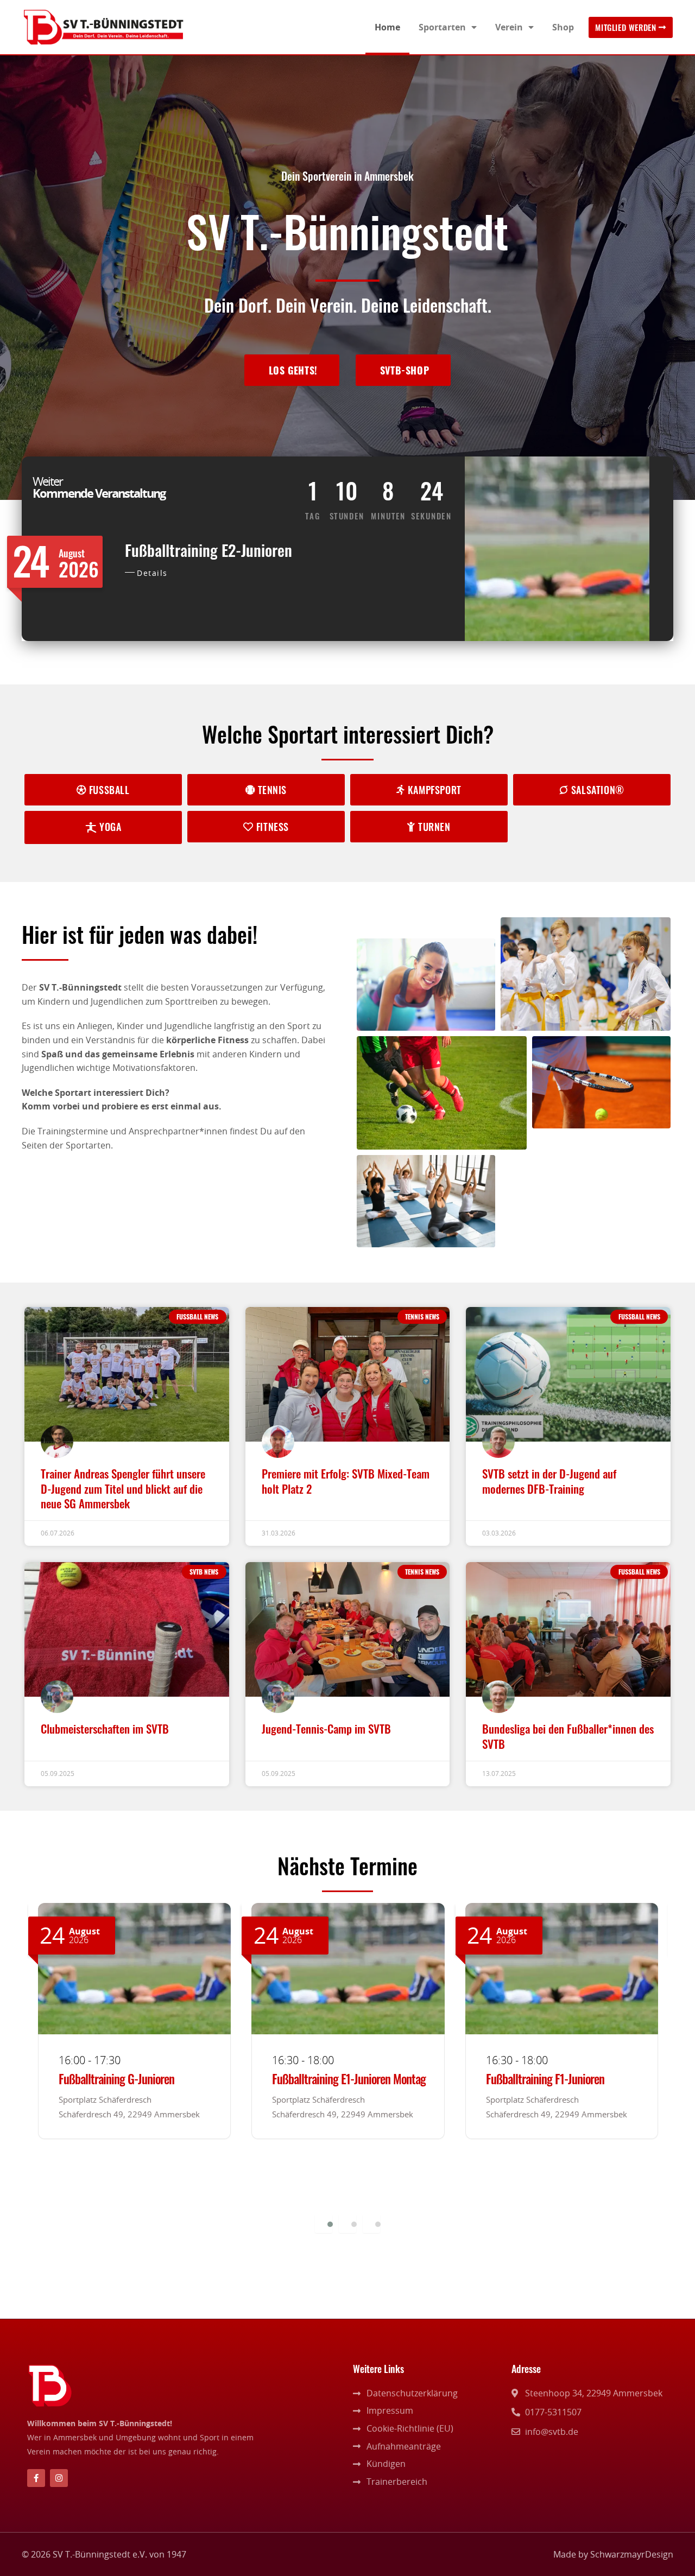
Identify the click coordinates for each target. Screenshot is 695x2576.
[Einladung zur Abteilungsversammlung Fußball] (38, 2296)
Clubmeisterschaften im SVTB (105, 1728)
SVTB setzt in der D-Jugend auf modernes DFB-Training (549, 1481)
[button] (324, 2224)
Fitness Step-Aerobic (530, 2079)
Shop (563, 27)
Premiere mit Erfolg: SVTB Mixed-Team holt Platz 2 (346, 1481)
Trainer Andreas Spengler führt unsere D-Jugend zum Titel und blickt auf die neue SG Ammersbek (123, 1488)
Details (152, 573)
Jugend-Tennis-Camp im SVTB (326, 1728)
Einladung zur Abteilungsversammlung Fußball (183, 2288)
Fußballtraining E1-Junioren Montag (135, 2079)
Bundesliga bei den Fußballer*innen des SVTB (568, 1736)
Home (387, 27)
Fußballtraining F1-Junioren (331, 2079)
